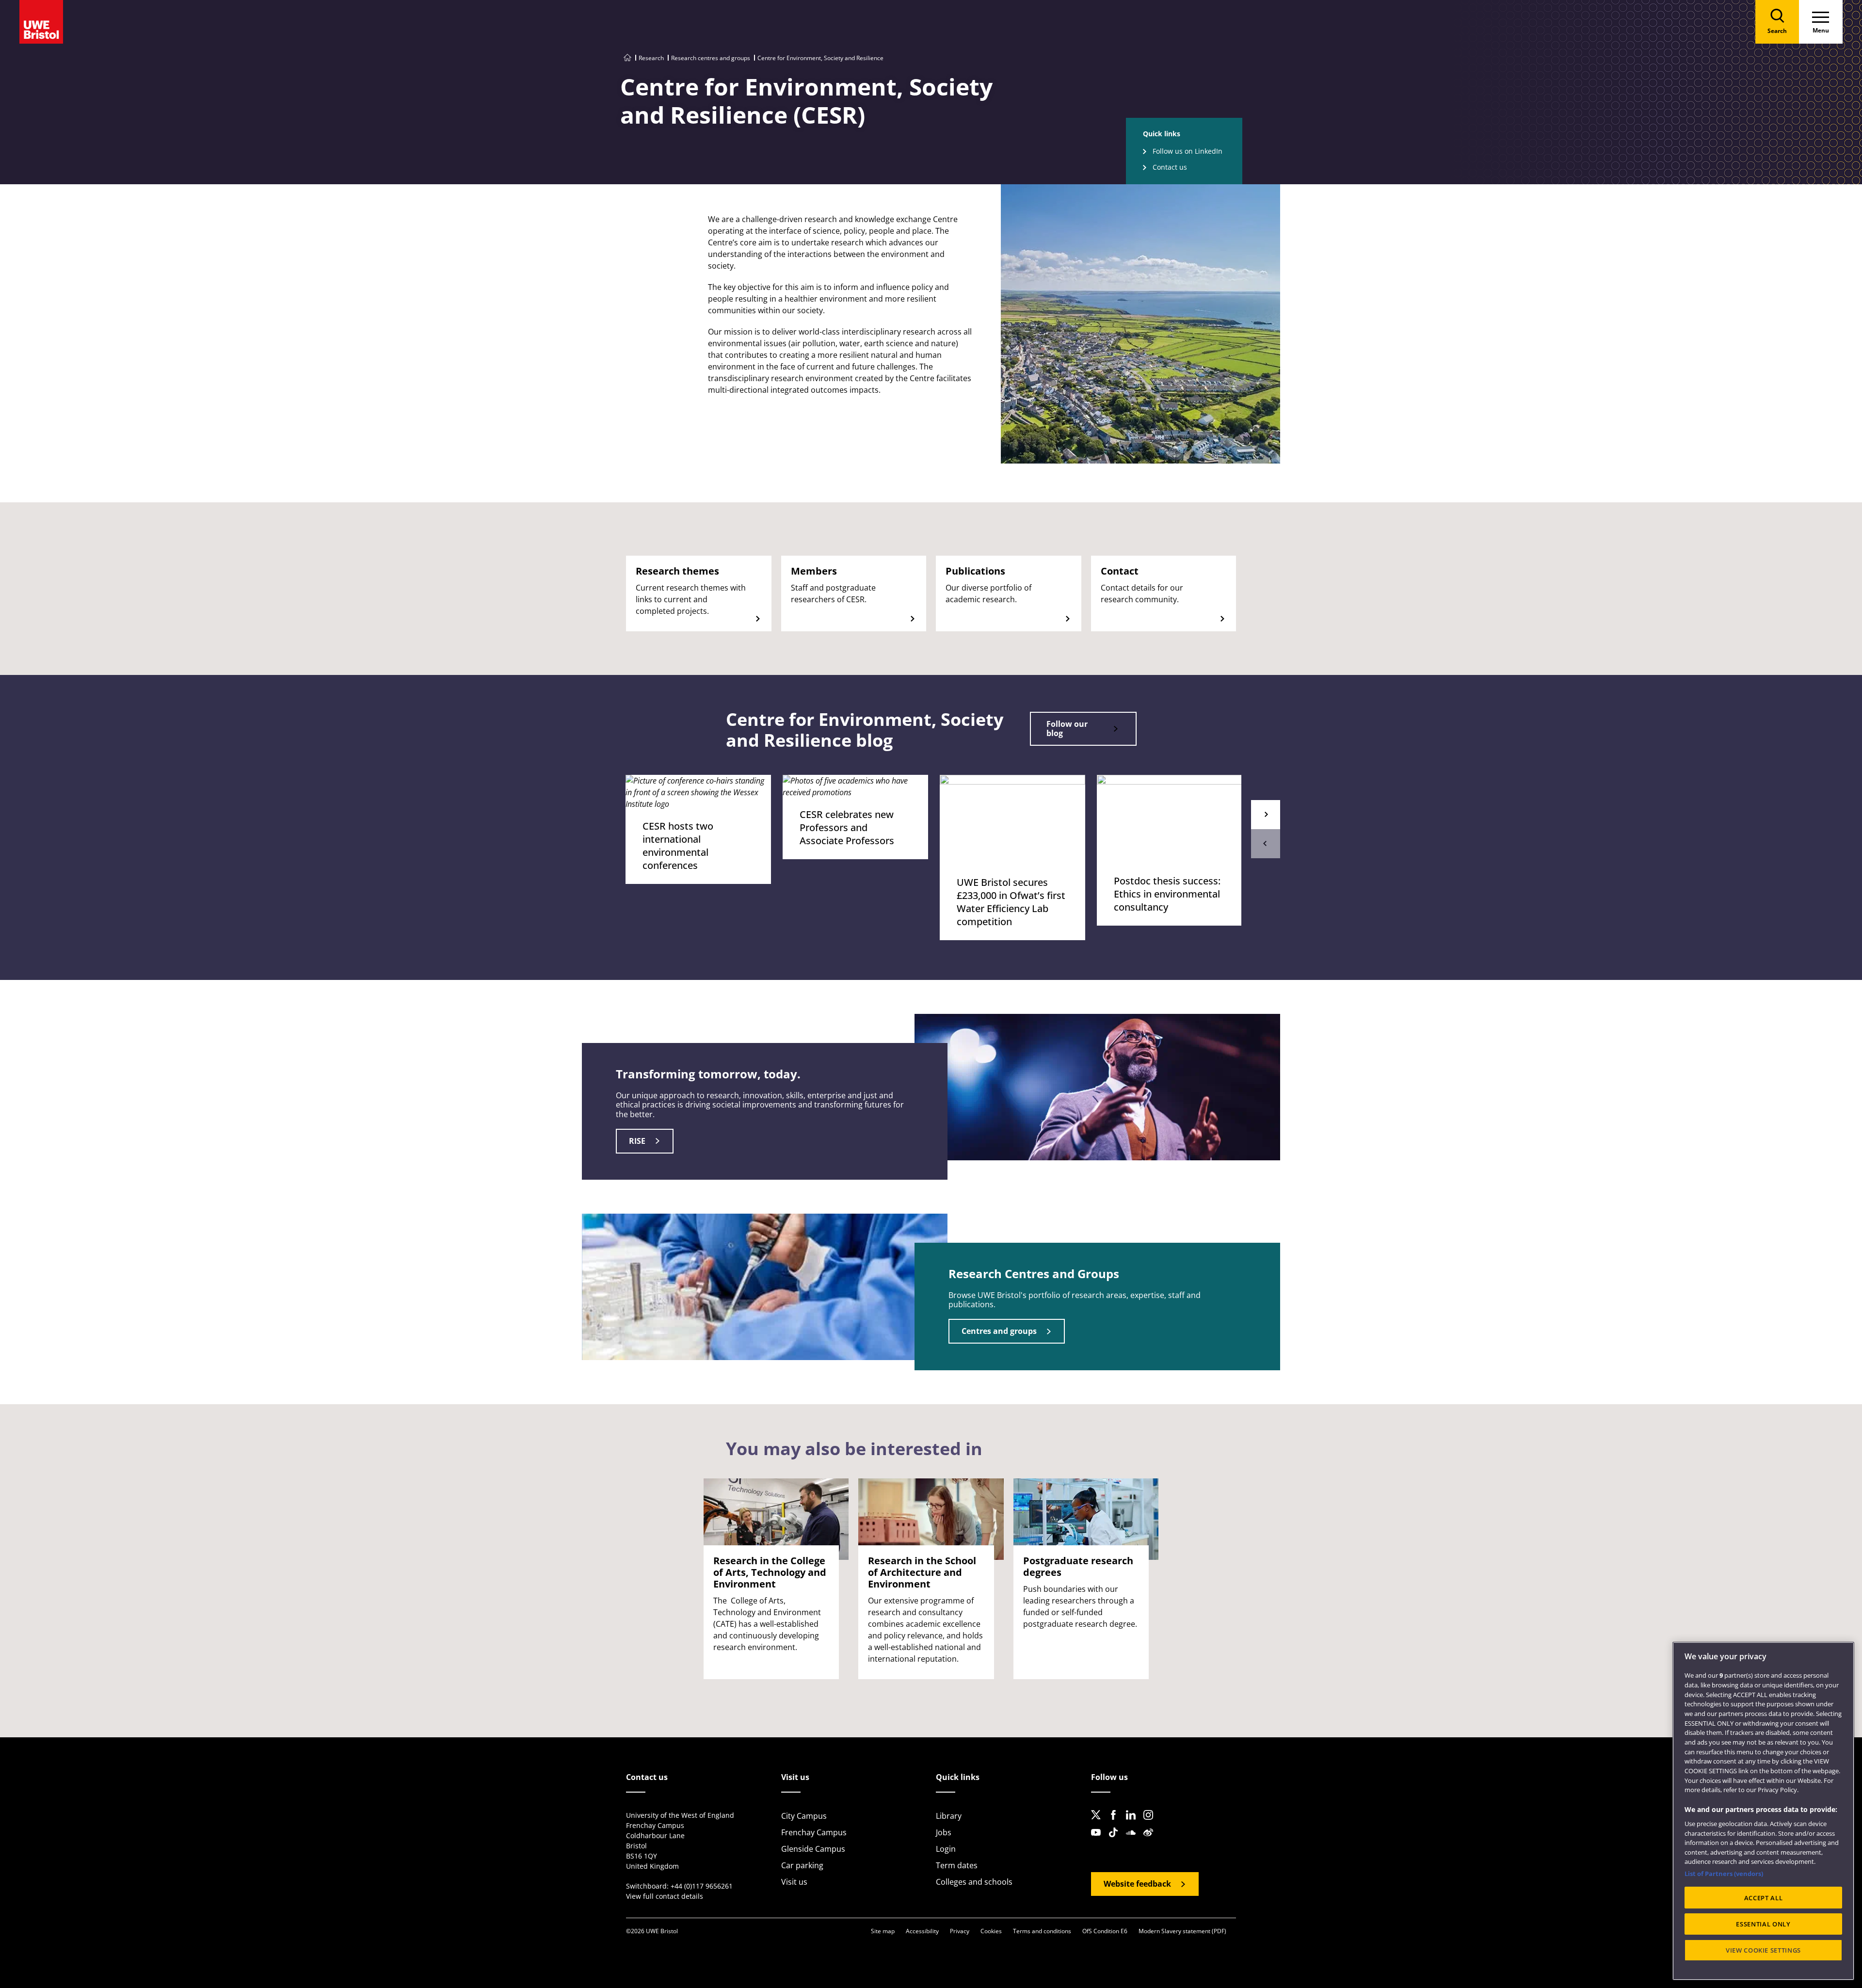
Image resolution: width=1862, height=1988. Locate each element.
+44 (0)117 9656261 (702, 1886)
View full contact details (665, 1896)
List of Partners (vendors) (1724, 1874)
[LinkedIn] (1134, 1823)
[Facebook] (1116, 1823)
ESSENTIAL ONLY (1763, 1924)
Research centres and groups (711, 58)
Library (949, 1816)
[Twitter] (1099, 1823)
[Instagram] (1151, 1823)
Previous (1266, 844)
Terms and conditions (1042, 1931)
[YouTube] (1099, 1840)
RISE (637, 1141)
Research (651, 58)
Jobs (944, 1832)
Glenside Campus (813, 1849)
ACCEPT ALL (1764, 1898)
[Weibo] (1151, 1840)
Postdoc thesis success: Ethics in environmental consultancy (1167, 894)
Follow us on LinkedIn (1188, 151)
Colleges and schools (974, 1882)
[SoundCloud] (1134, 1840)
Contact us (1170, 167)
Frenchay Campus (814, 1832)
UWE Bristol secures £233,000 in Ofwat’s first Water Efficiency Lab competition (1011, 902)
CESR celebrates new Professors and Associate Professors (847, 827)
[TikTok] (1116, 1840)
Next (1266, 815)
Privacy (960, 1931)
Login (946, 1849)
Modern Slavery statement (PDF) (1182, 1931)
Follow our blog (1067, 729)
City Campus (804, 1816)
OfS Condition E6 (1105, 1931)
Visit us (794, 1882)
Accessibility (922, 1931)
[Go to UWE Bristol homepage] (627, 58)
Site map (883, 1931)
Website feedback (1137, 1884)
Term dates (957, 1865)
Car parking (802, 1865)
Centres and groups (999, 1331)
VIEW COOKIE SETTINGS (1763, 1950)
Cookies (991, 1931)
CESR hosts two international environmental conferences (678, 846)
